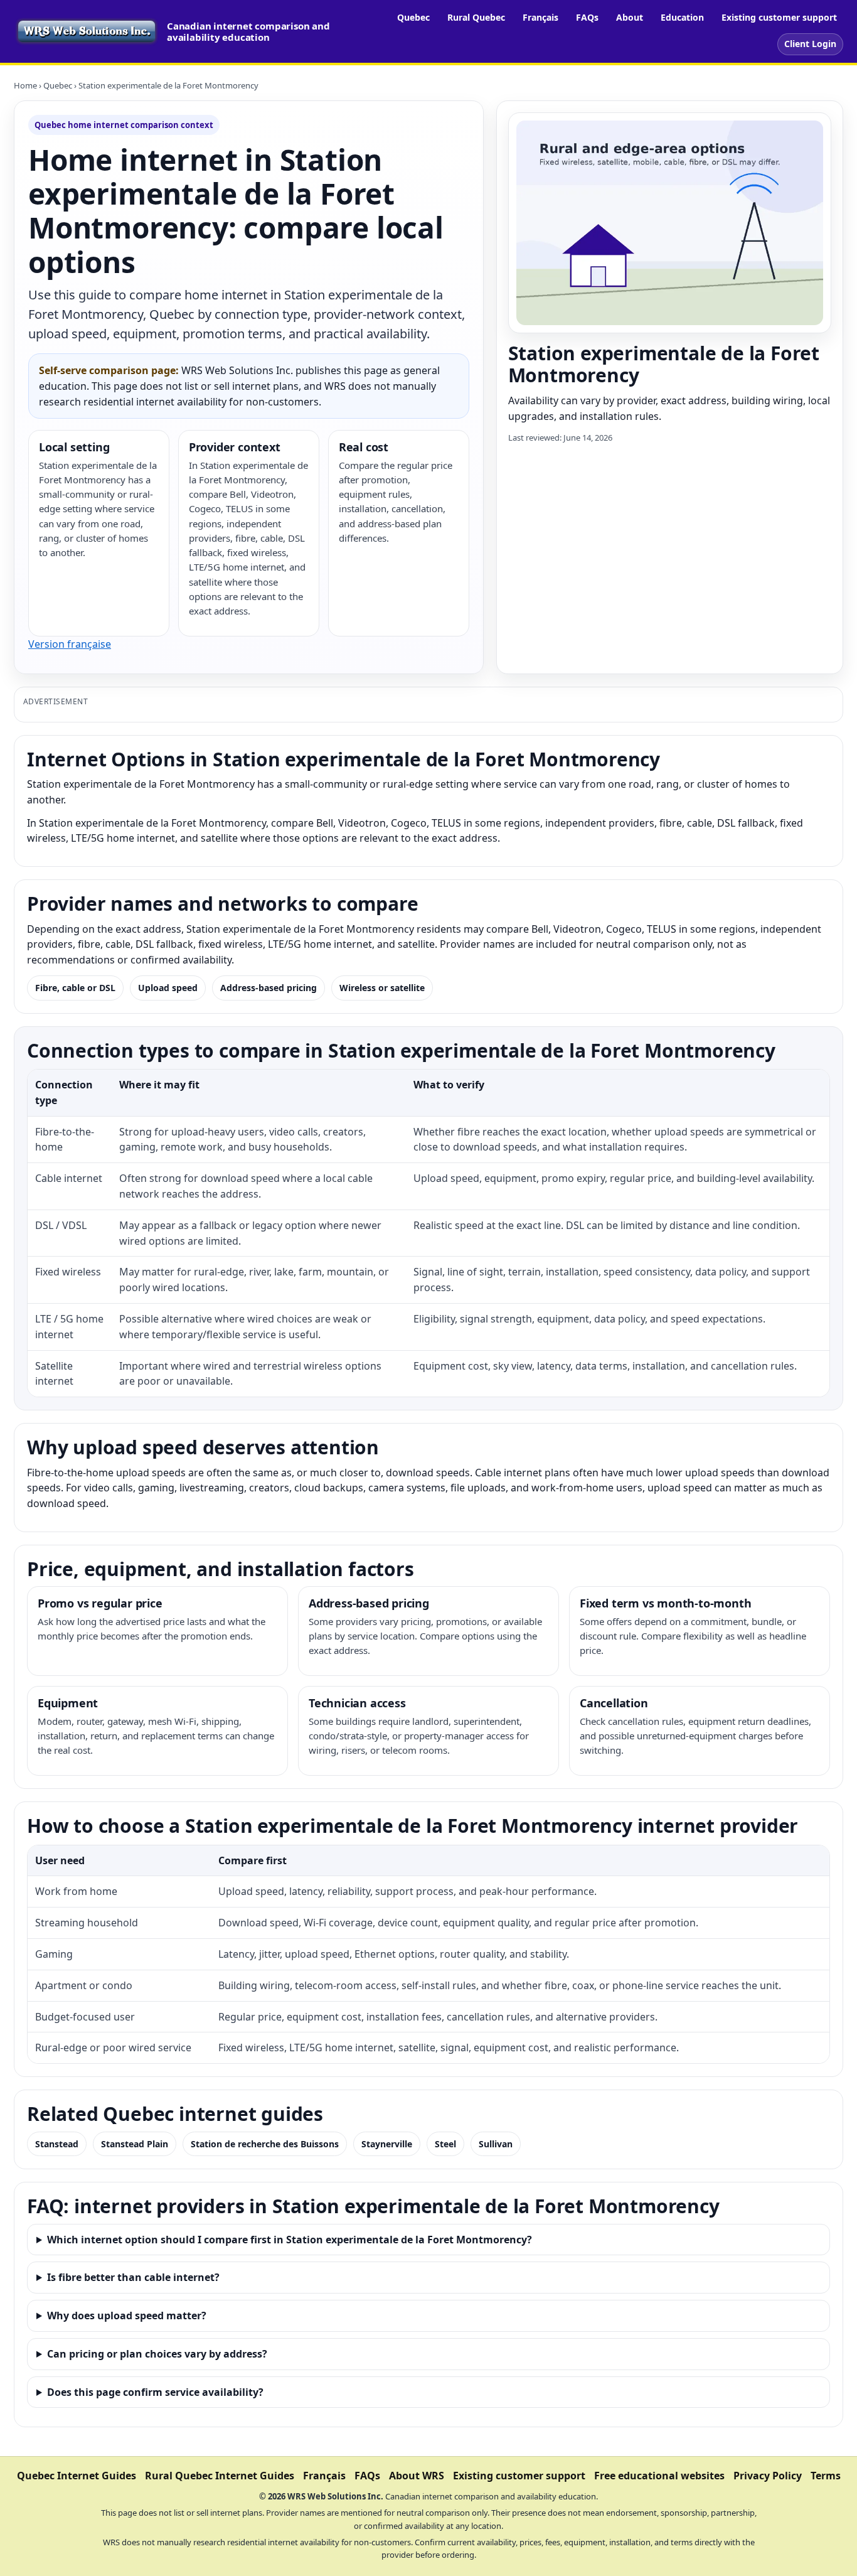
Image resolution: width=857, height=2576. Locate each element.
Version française (70, 644)
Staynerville (387, 2144)
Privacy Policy (768, 2476)
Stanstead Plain (135, 2144)
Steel (445, 2144)
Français (540, 17)
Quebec (413, 17)
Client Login (810, 44)
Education (682, 17)
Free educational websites (659, 2476)
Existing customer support (779, 17)
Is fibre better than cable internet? (133, 2277)
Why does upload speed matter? (127, 2316)
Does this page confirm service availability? (155, 2392)
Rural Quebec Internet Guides (220, 2476)
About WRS (417, 2476)
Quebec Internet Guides (77, 2476)
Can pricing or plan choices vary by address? (157, 2354)
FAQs (587, 17)
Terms (826, 2476)
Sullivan (496, 2144)
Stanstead (57, 2144)
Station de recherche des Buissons (265, 2144)
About (630, 17)
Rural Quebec (476, 17)
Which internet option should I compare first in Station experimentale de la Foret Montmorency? (290, 2240)
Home (25, 85)
